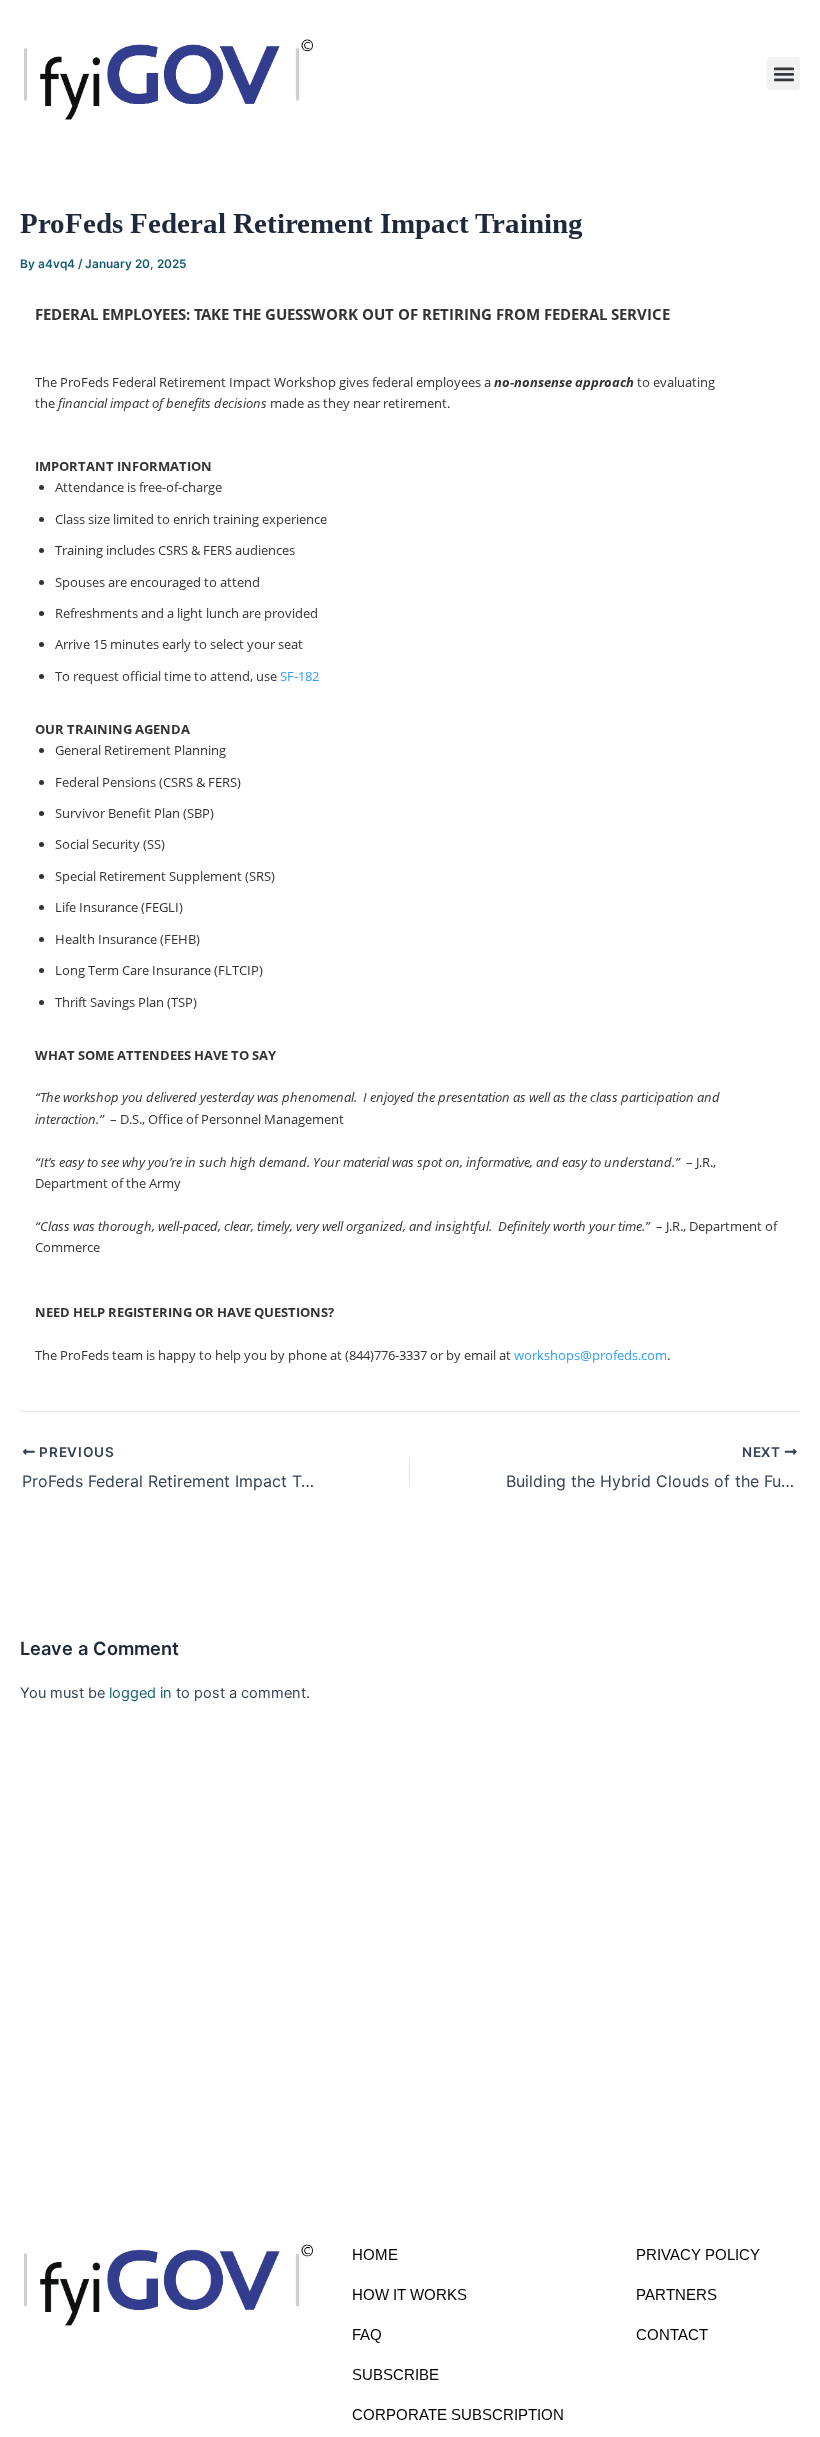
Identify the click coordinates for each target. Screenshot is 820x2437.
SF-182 (299, 676)
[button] (783, 73)
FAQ (367, 2334)
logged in (140, 1693)
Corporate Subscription (458, 2414)
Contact (672, 2334)
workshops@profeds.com (590, 1355)
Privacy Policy (698, 2254)
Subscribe (395, 2374)
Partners (676, 2294)
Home (375, 2254)
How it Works (409, 2294)
